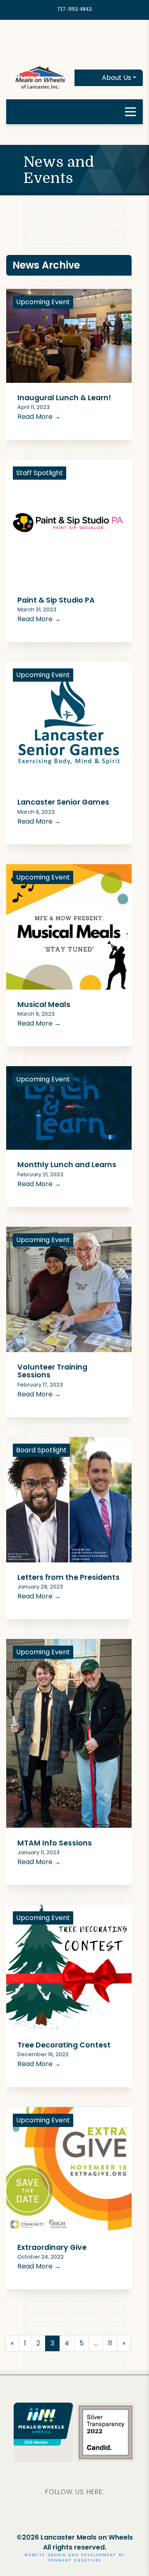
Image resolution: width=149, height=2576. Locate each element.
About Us (117, 78)
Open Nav (130, 112)
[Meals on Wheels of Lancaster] (40, 77)
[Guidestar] (106, 2432)
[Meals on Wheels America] (43, 2423)
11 (110, 2343)
